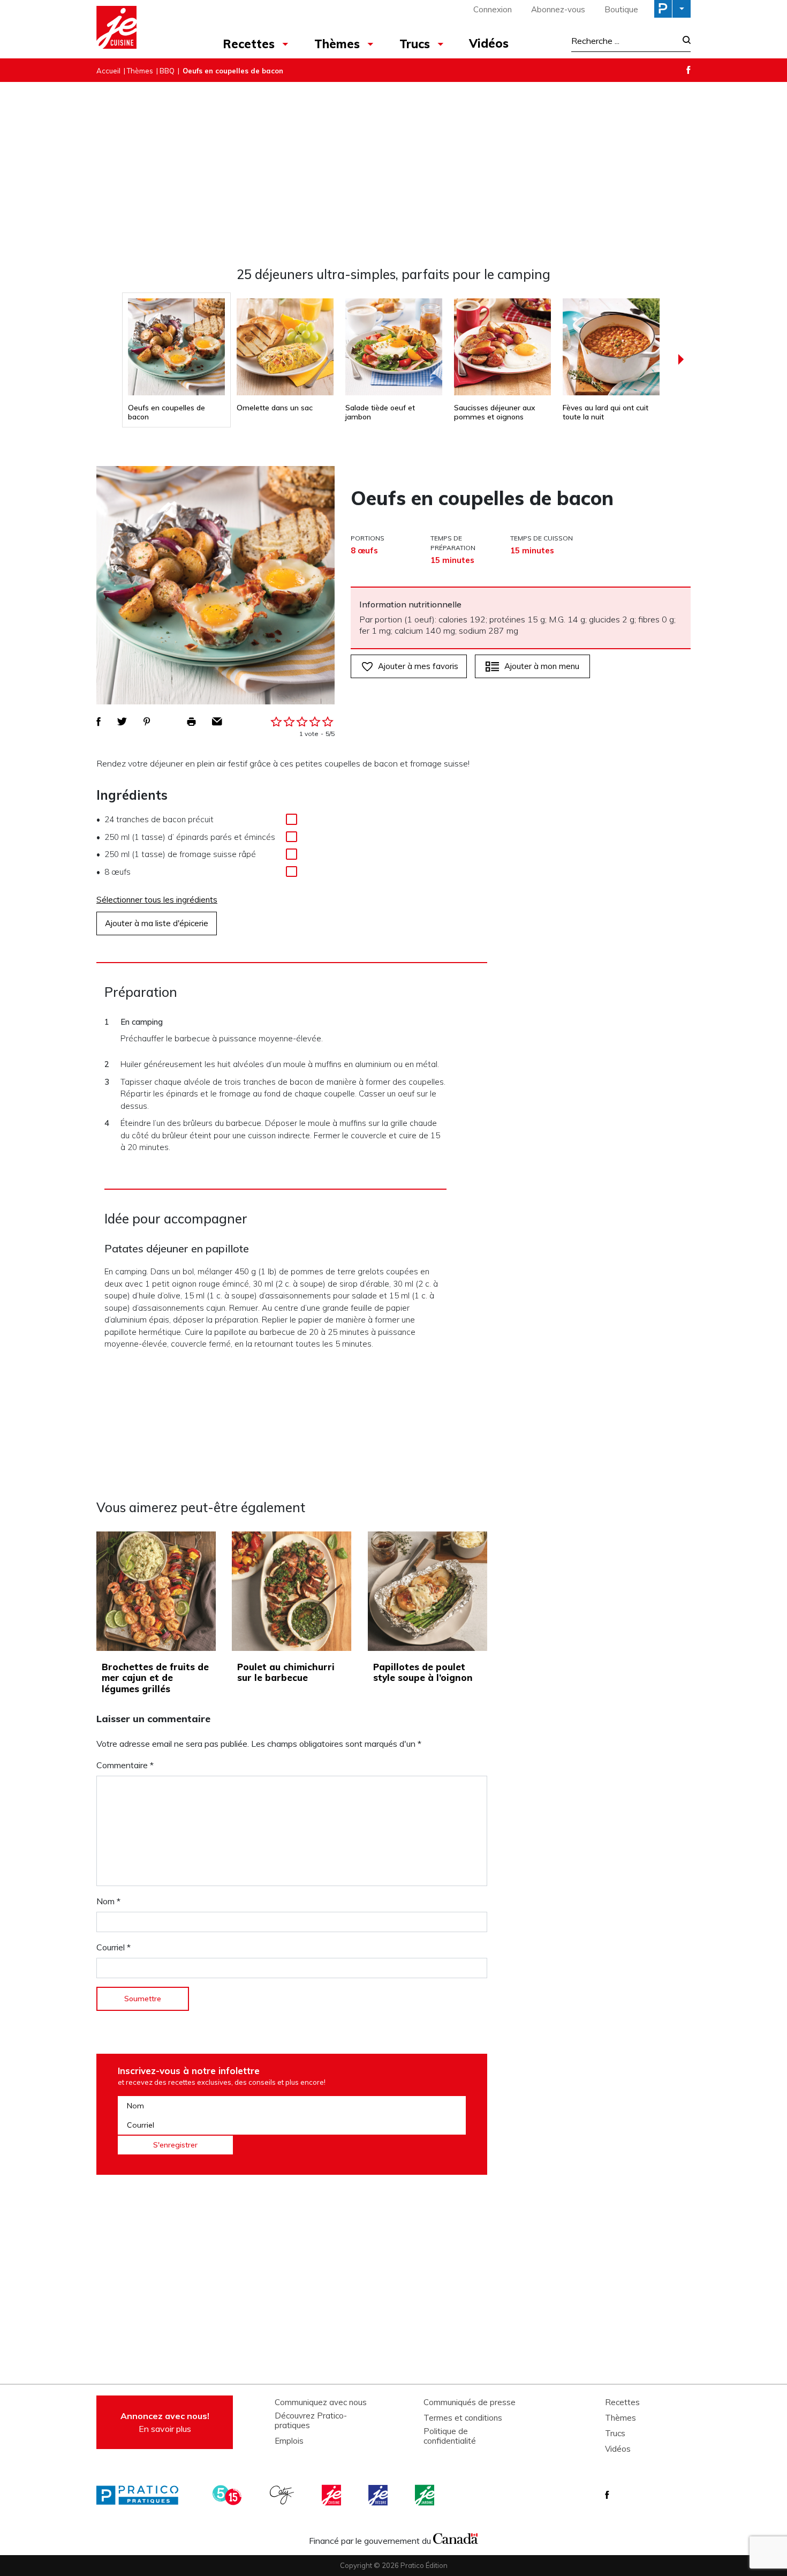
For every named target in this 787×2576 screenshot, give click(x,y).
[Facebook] (688, 70)
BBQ (167, 71)
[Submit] (683, 41)
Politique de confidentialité (450, 2436)
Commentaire (125, 1765)
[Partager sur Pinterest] (147, 722)
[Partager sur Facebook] (99, 722)
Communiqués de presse (470, 2402)
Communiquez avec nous (321, 2402)
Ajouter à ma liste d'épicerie (157, 923)
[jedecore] (379, 2495)
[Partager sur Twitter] (122, 722)
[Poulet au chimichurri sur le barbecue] (292, 1591)
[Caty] (283, 2495)
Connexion (493, 9)
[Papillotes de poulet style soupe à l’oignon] (427, 1591)
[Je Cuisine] (143, 29)
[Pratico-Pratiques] (142, 2495)
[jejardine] (426, 2495)
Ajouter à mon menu (542, 666)
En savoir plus (165, 2422)
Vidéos (489, 43)
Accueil (108, 71)
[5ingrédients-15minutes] (229, 2495)
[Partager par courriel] (217, 722)
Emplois (289, 2441)
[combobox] (624, 41)
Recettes (249, 44)
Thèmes (337, 44)
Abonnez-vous (558, 9)
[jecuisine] (332, 2495)
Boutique (621, 9)
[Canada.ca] (456, 2538)
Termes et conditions (463, 2418)
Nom (108, 1901)
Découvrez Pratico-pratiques (311, 2421)
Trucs (415, 44)
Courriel (113, 1947)
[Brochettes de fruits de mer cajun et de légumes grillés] (156, 1591)
